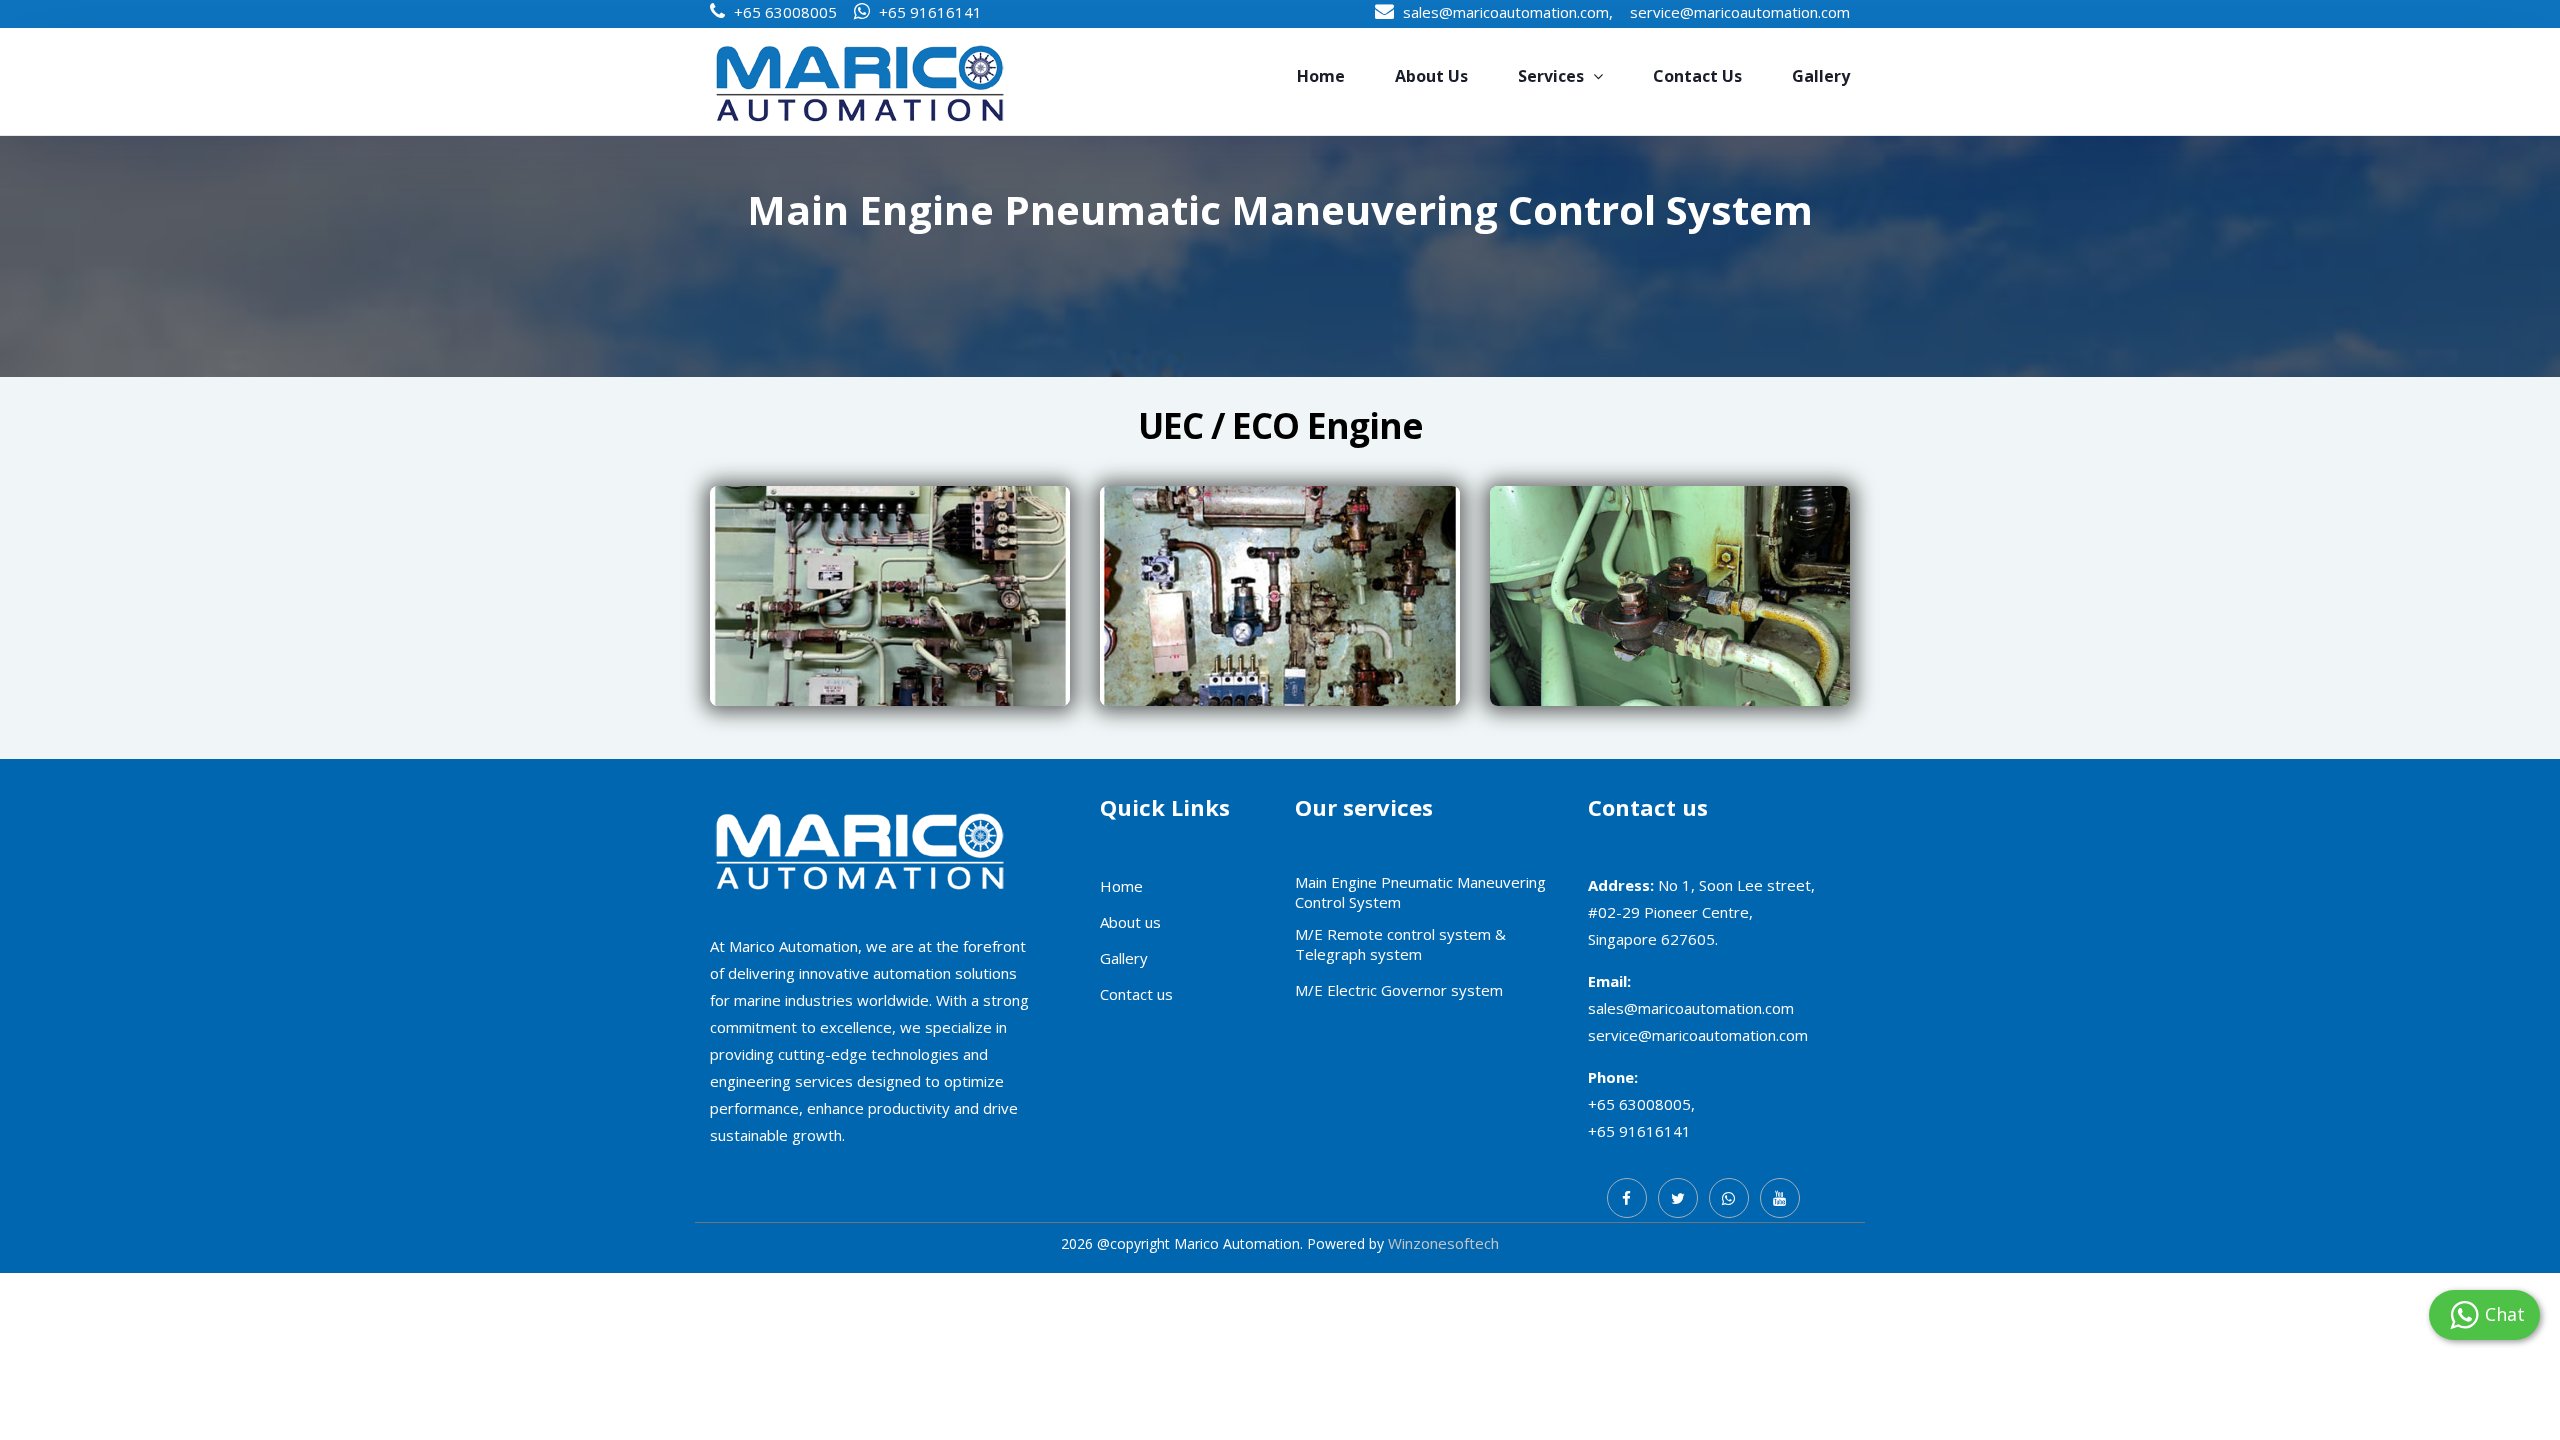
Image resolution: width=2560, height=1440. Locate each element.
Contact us (1697, 76)
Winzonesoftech (1443, 1243)
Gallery (1821, 76)
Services (1553, 76)
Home (1321, 76)
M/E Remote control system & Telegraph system (1400, 944)
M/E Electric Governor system (1399, 990)
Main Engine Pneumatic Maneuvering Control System (1420, 892)
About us (1431, 76)
